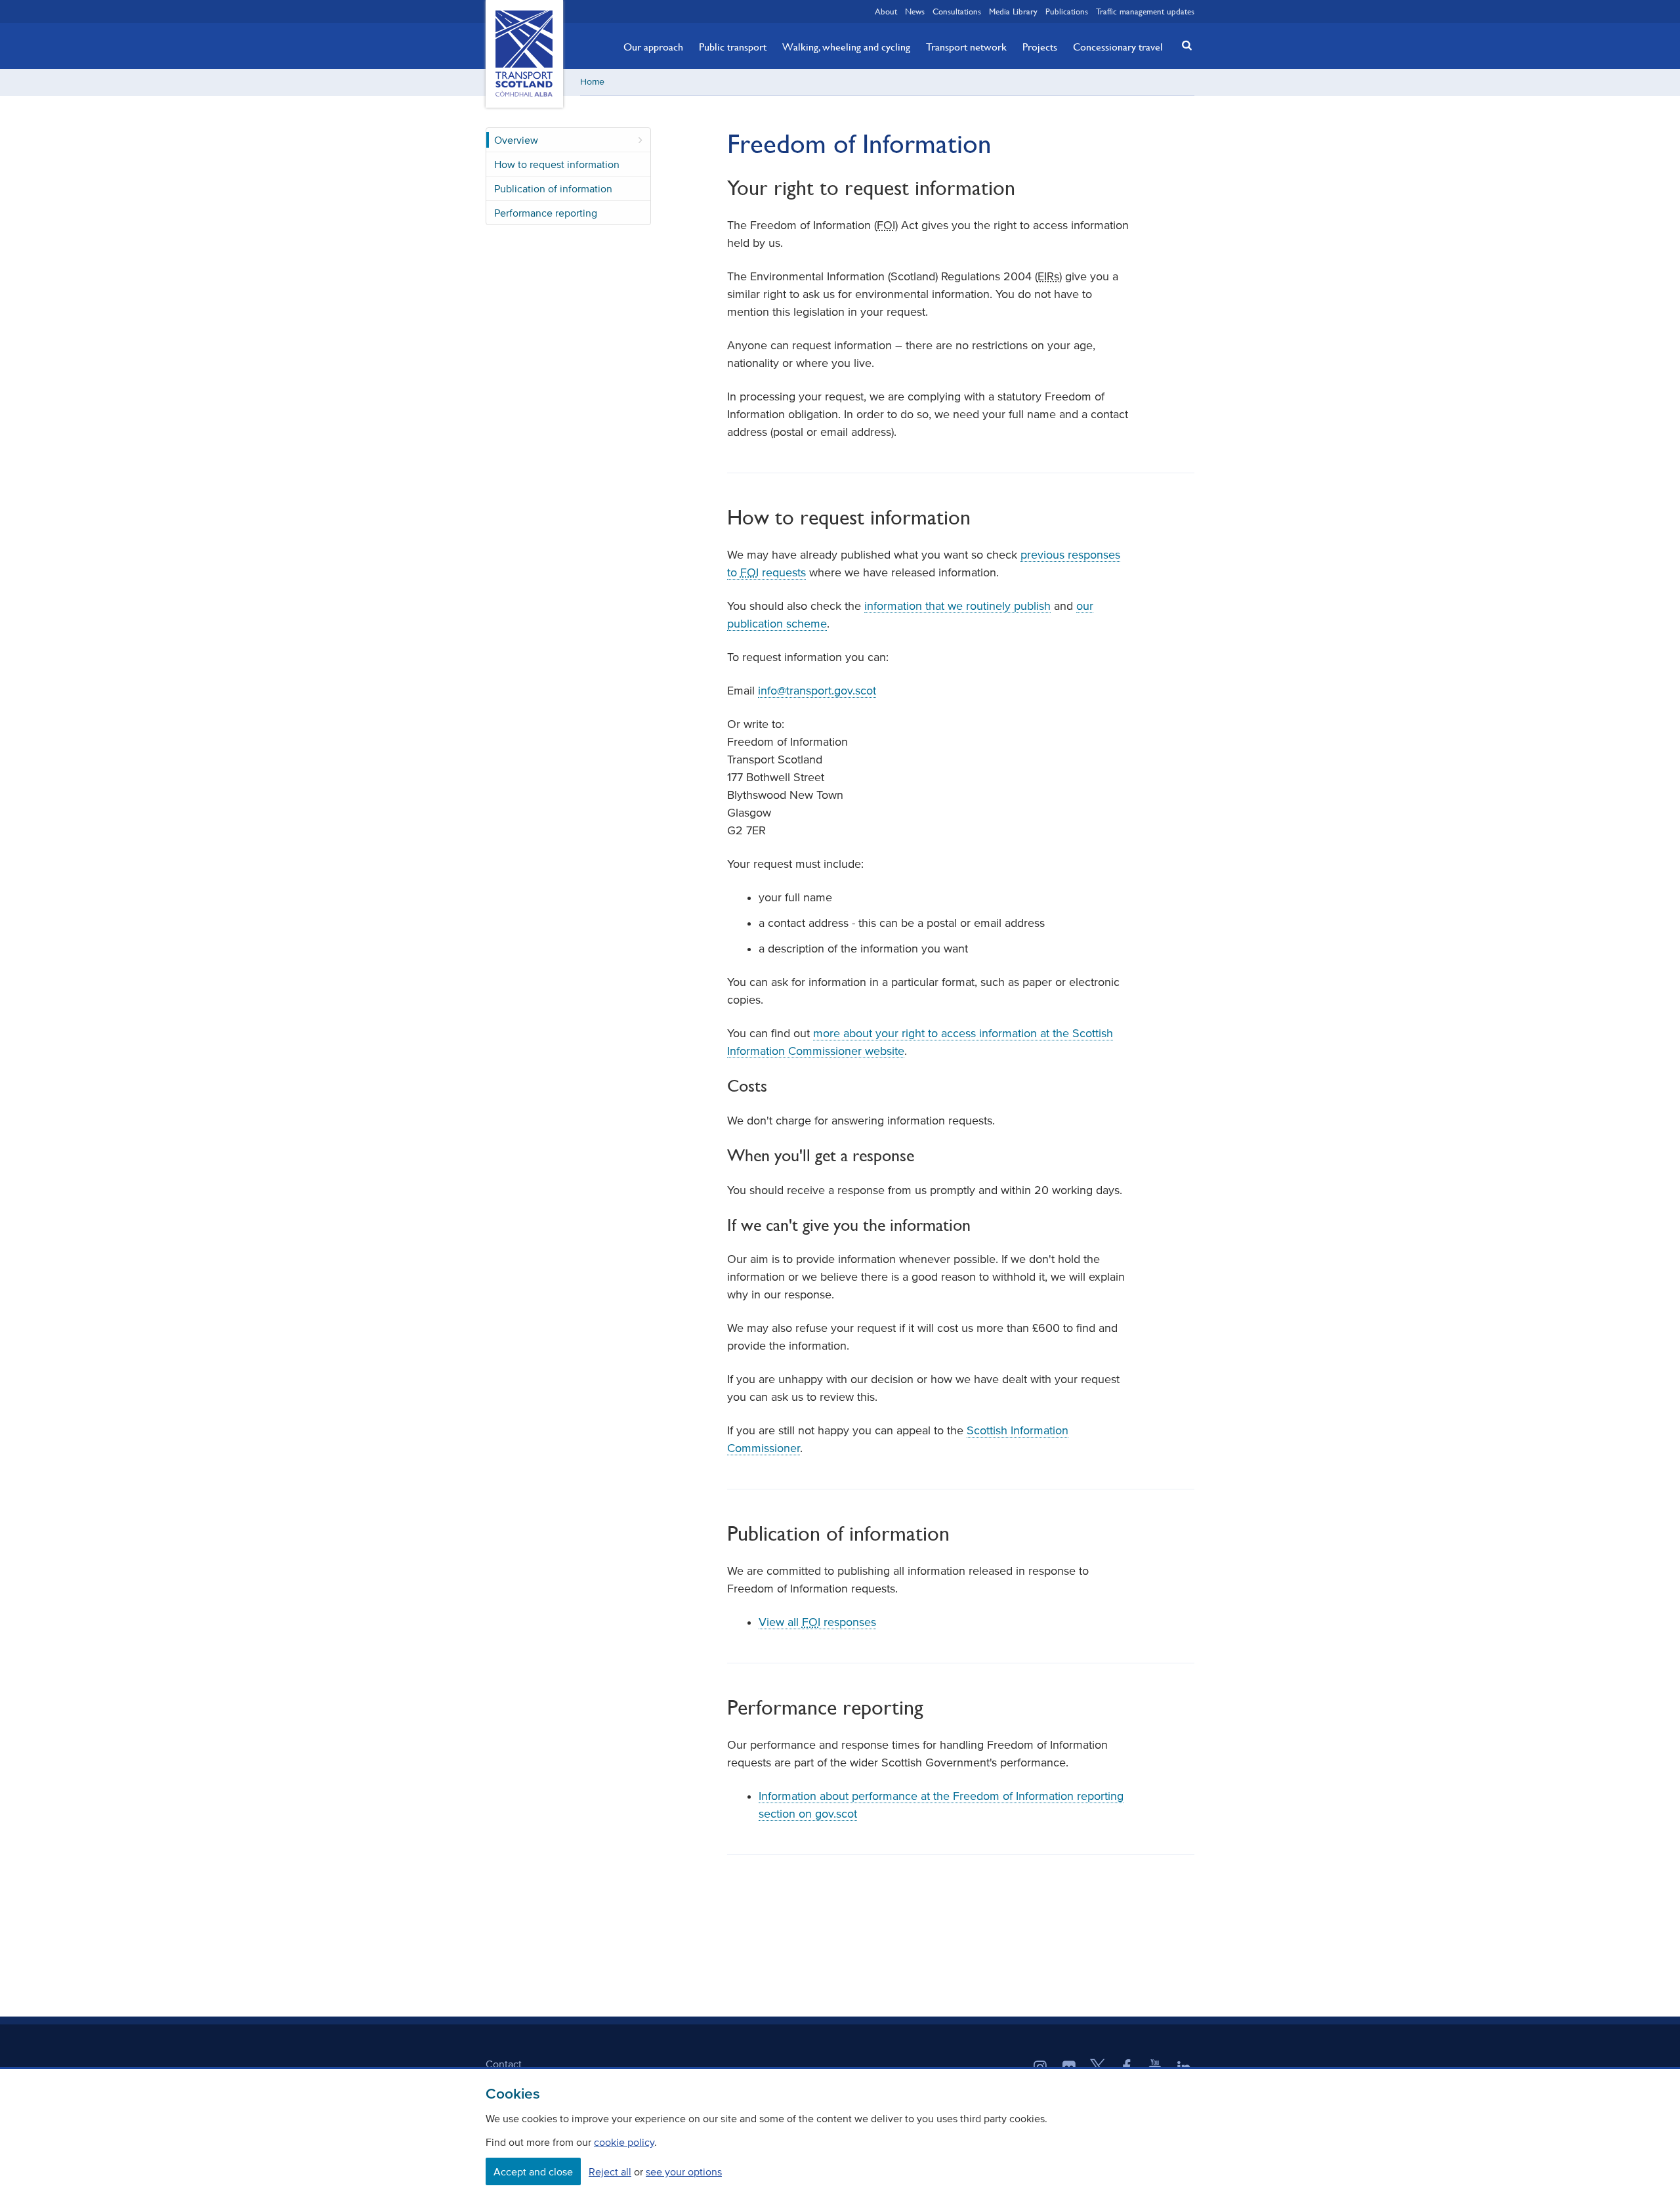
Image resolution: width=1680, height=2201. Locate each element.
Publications (1067, 11)
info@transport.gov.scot (817, 691)
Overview (516, 140)
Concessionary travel (1118, 47)
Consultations (957, 11)
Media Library (1013, 11)
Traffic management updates (1145, 11)
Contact (504, 2064)
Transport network (966, 47)
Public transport (733, 47)
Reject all (610, 2171)
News (915, 11)
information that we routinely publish (957, 606)
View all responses (817, 1622)
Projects (1040, 47)
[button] (1183, 45)
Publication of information (553, 188)
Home (592, 82)
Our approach (653, 47)
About (886, 11)
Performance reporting (546, 213)
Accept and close (533, 2171)
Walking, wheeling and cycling (846, 47)
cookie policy (624, 2142)
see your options (684, 2171)
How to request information (557, 164)
